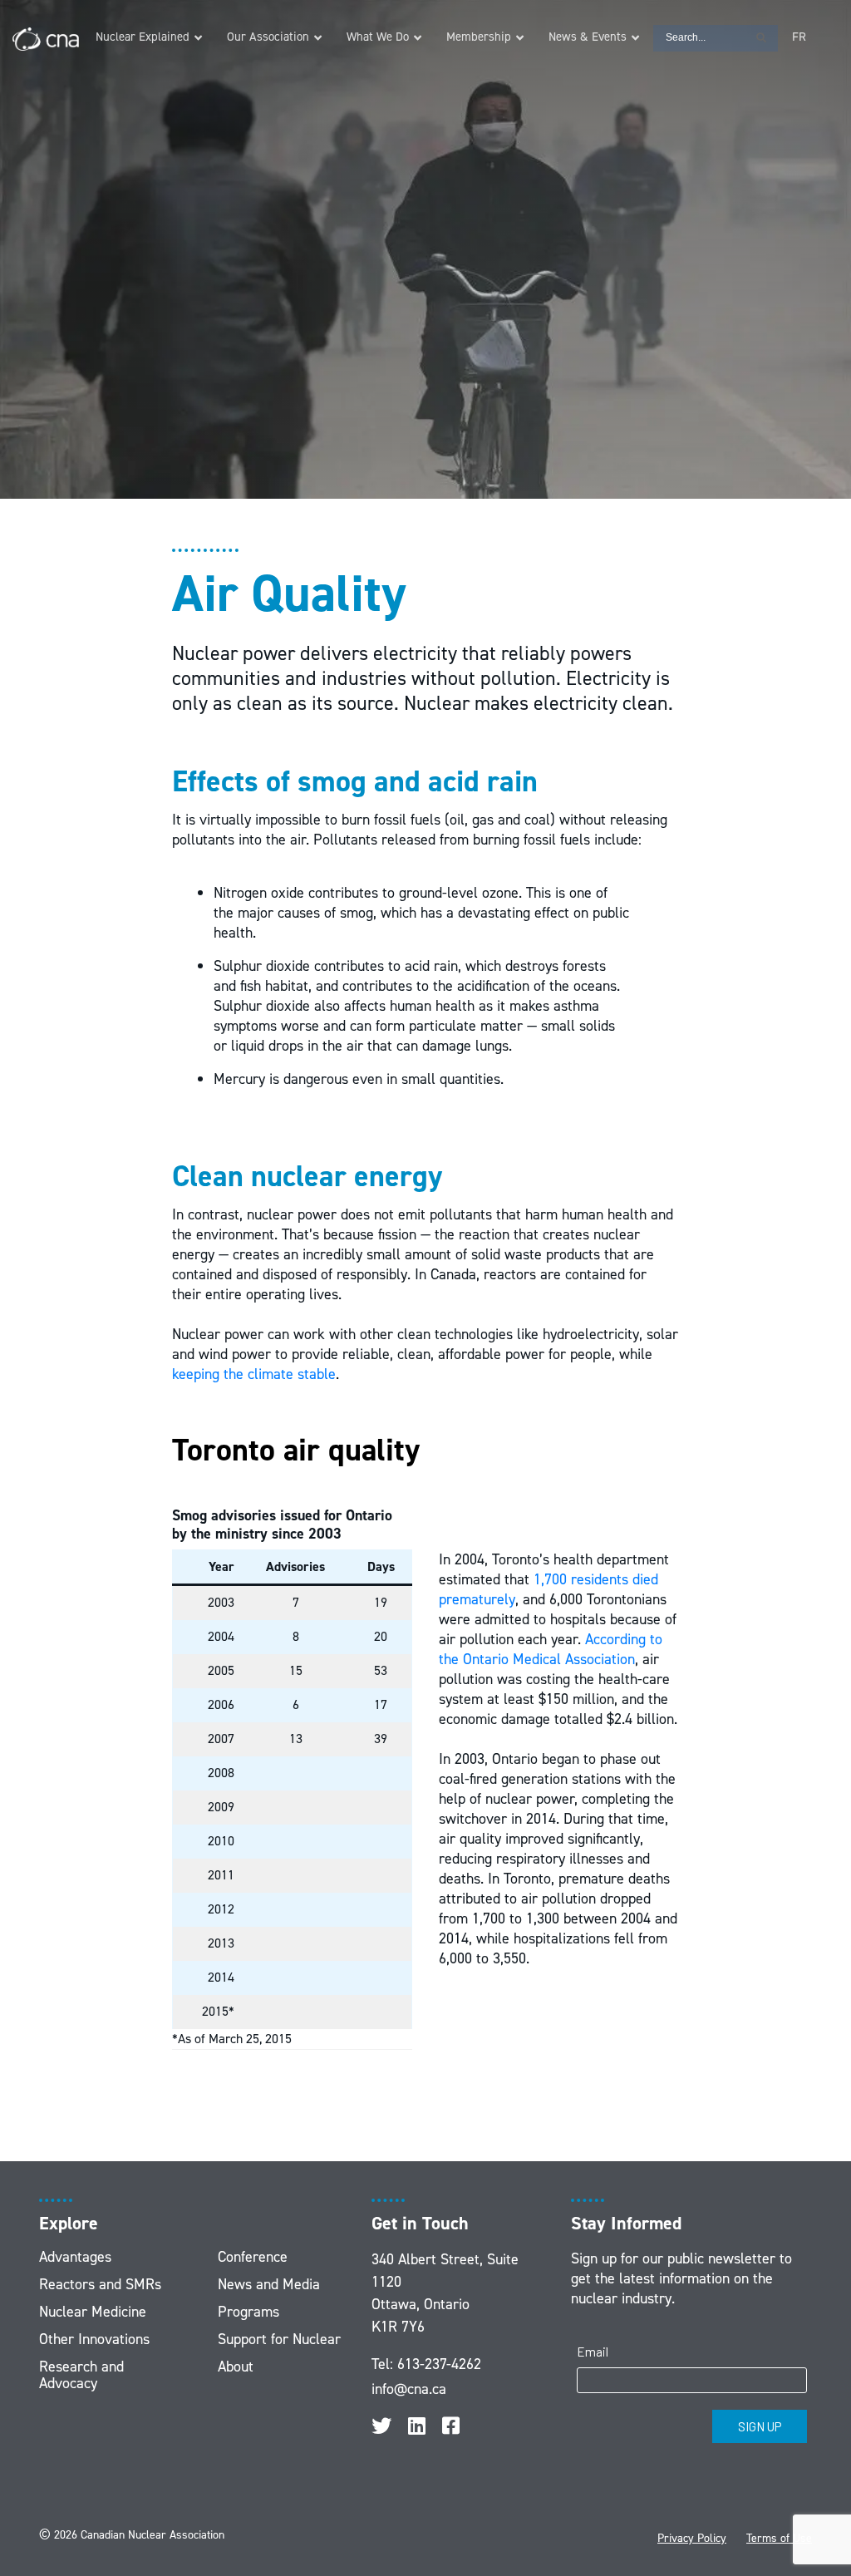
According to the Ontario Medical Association (551, 1649)
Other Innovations (94, 2339)
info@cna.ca (409, 2389)
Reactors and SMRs (100, 2284)
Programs (248, 2312)
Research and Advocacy (81, 2375)
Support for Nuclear (279, 2339)
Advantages (75, 2257)
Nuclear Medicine (93, 2312)
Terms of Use (779, 2538)
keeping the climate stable (254, 1374)
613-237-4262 (439, 2364)
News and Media (269, 2284)
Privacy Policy (692, 2538)
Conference (253, 2257)
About (236, 2367)
